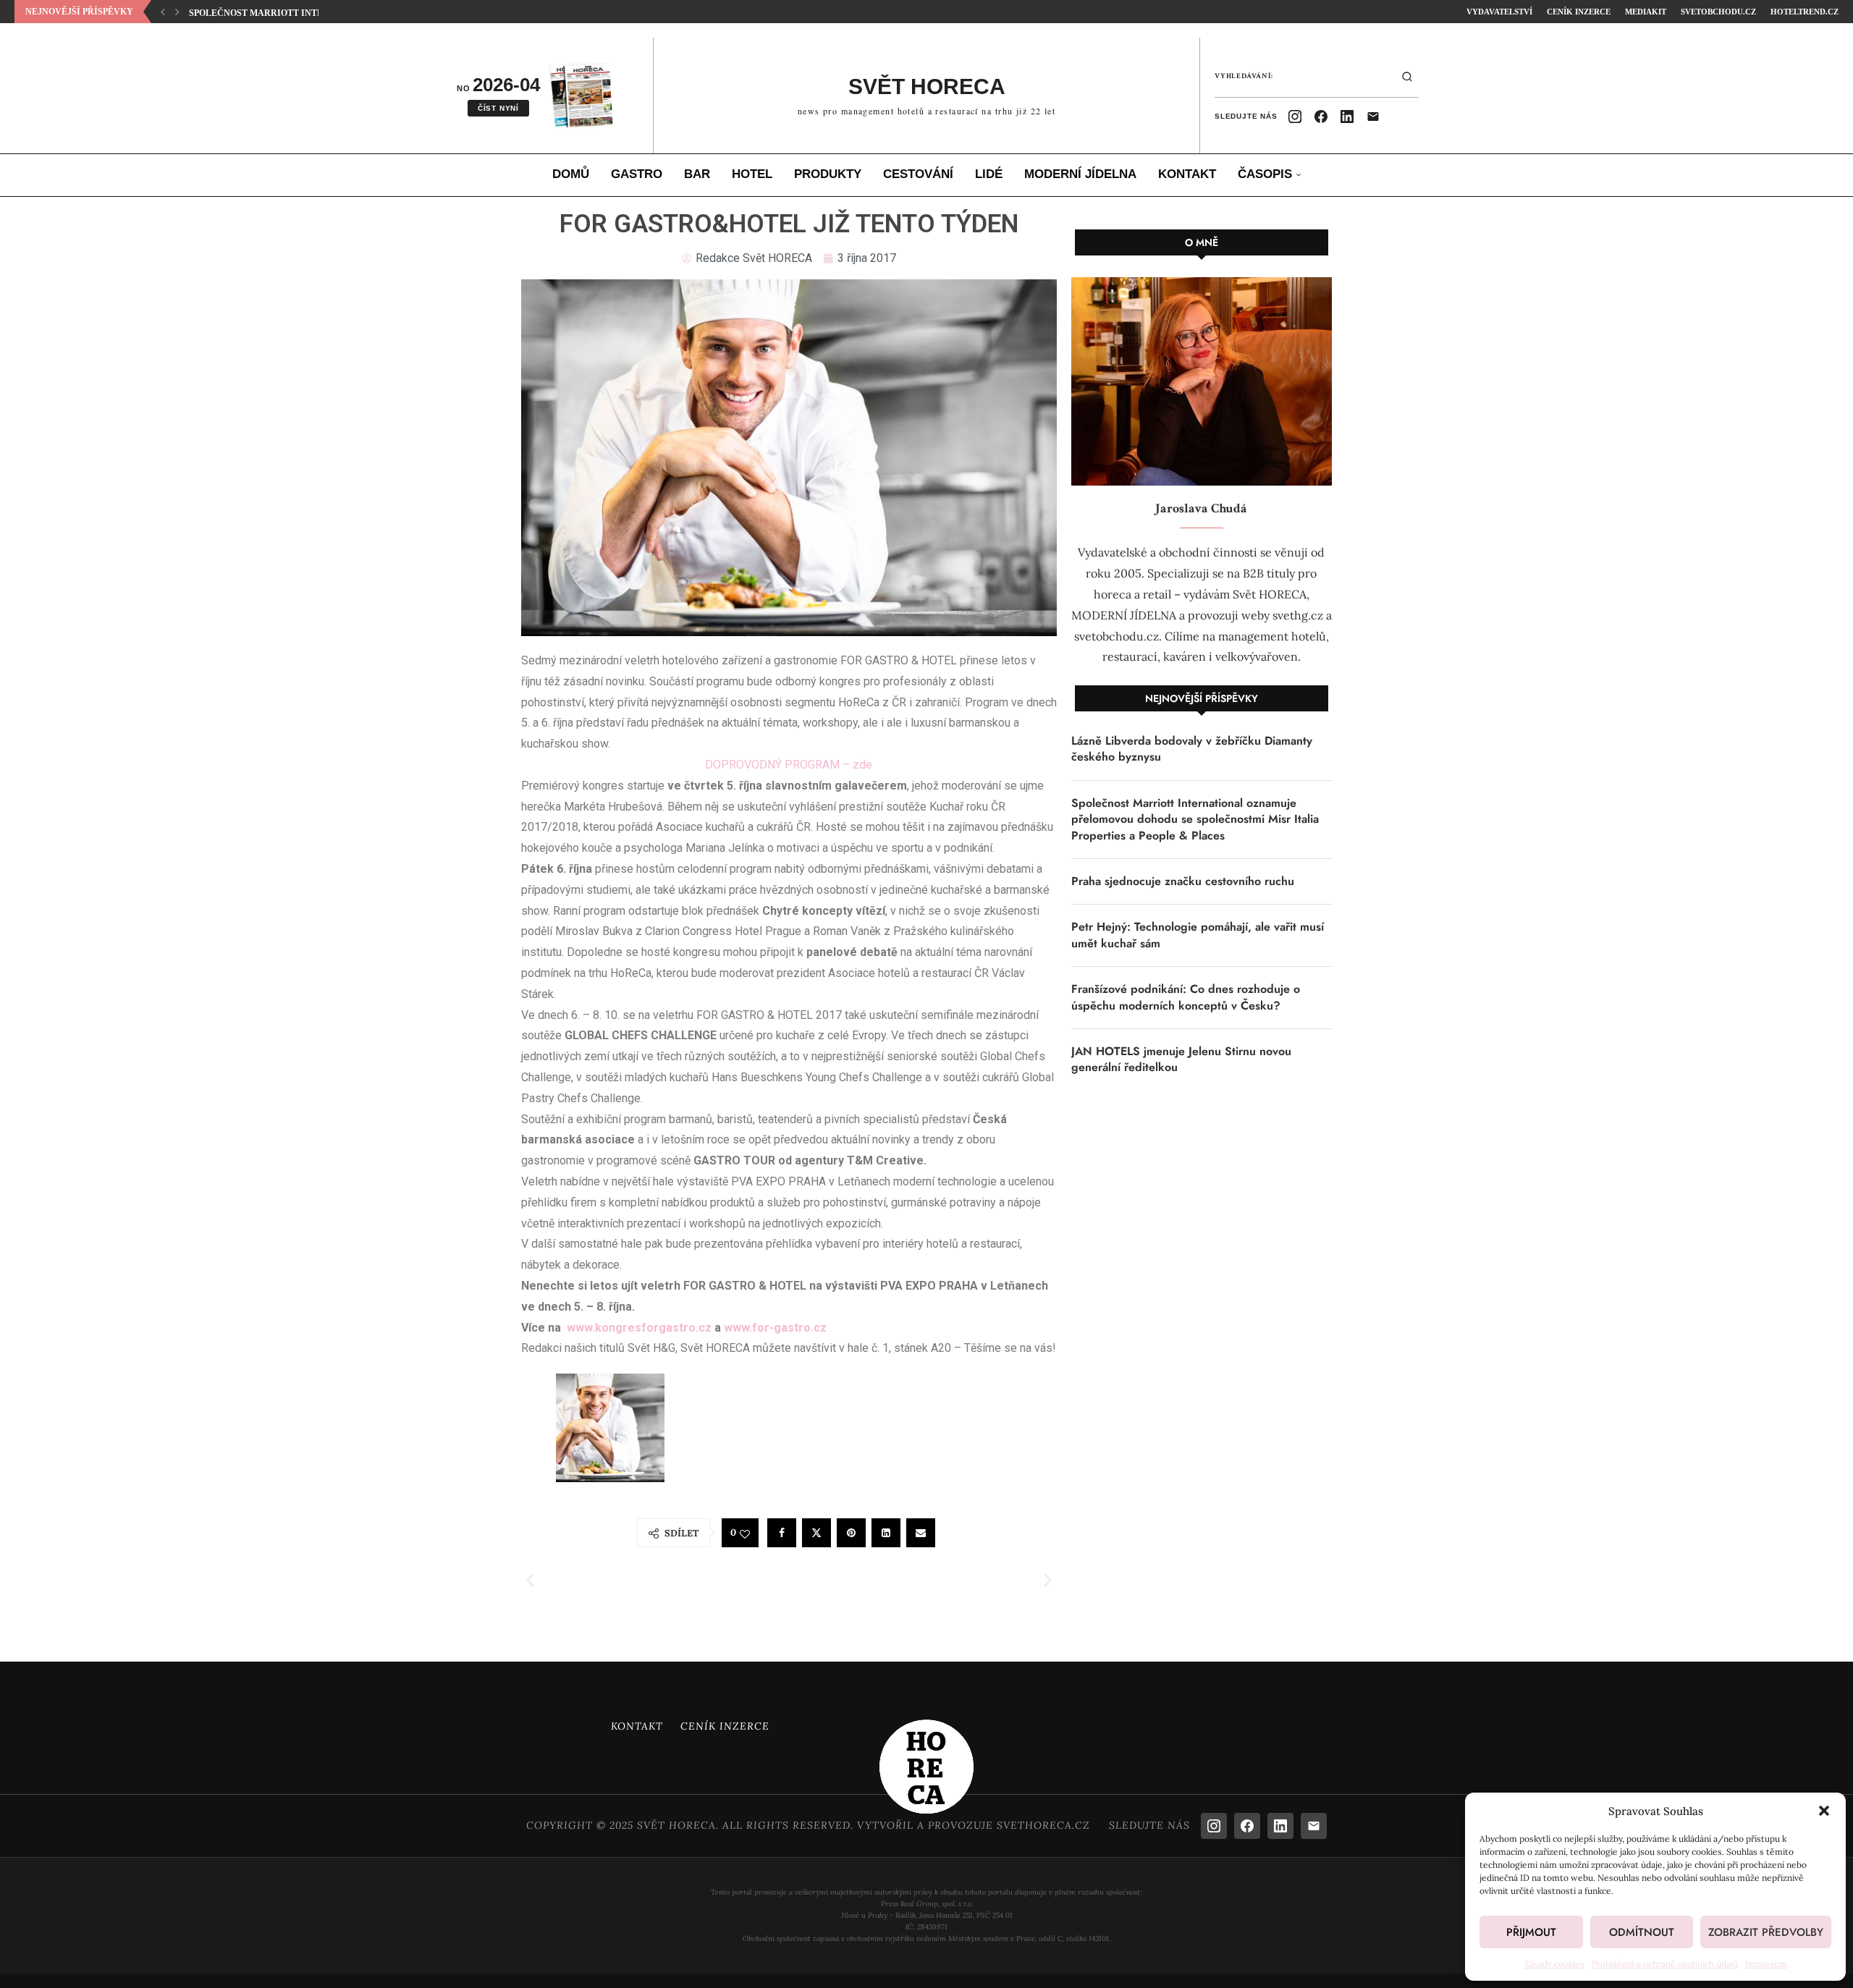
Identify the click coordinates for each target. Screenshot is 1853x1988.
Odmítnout (1642, 1932)
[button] (1824, 1811)
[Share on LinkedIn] (886, 1533)
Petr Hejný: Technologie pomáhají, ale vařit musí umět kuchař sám (1198, 935)
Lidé (989, 174)
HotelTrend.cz (1805, 12)
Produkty (828, 174)
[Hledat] (1407, 77)
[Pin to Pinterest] (851, 1533)
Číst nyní (498, 108)
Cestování (918, 174)
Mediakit (1646, 12)
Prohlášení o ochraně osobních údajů (1665, 1964)
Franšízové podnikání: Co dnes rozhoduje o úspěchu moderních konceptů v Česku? (1186, 997)
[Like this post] (745, 1534)
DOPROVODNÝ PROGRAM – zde (789, 765)
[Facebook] (1321, 117)
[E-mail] (1373, 117)
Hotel (752, 174)
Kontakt (1187, 174)
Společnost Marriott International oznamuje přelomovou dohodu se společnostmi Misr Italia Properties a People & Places (1195, 820)
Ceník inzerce (1579, 12)
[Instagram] (1295, 117)
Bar (697, 174)
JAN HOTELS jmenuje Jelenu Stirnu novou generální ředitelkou (1181, 1059)
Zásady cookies (1554, 1964)
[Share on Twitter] (816, 1533)
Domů (571, 174)
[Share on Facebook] (782, 1533)
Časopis (1265, 174)
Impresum (1766, 1964)
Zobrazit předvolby (1766, 1932)
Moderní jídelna (1080, 174)
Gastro (637, 174)
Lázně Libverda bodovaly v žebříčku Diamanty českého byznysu (1192, 749)
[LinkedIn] (1347, 117)
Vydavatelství (1499, 12)
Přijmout (1531, 1932)
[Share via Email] (921, 1533)
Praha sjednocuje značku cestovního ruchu (1183, 881)
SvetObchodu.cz (1718, 12)
